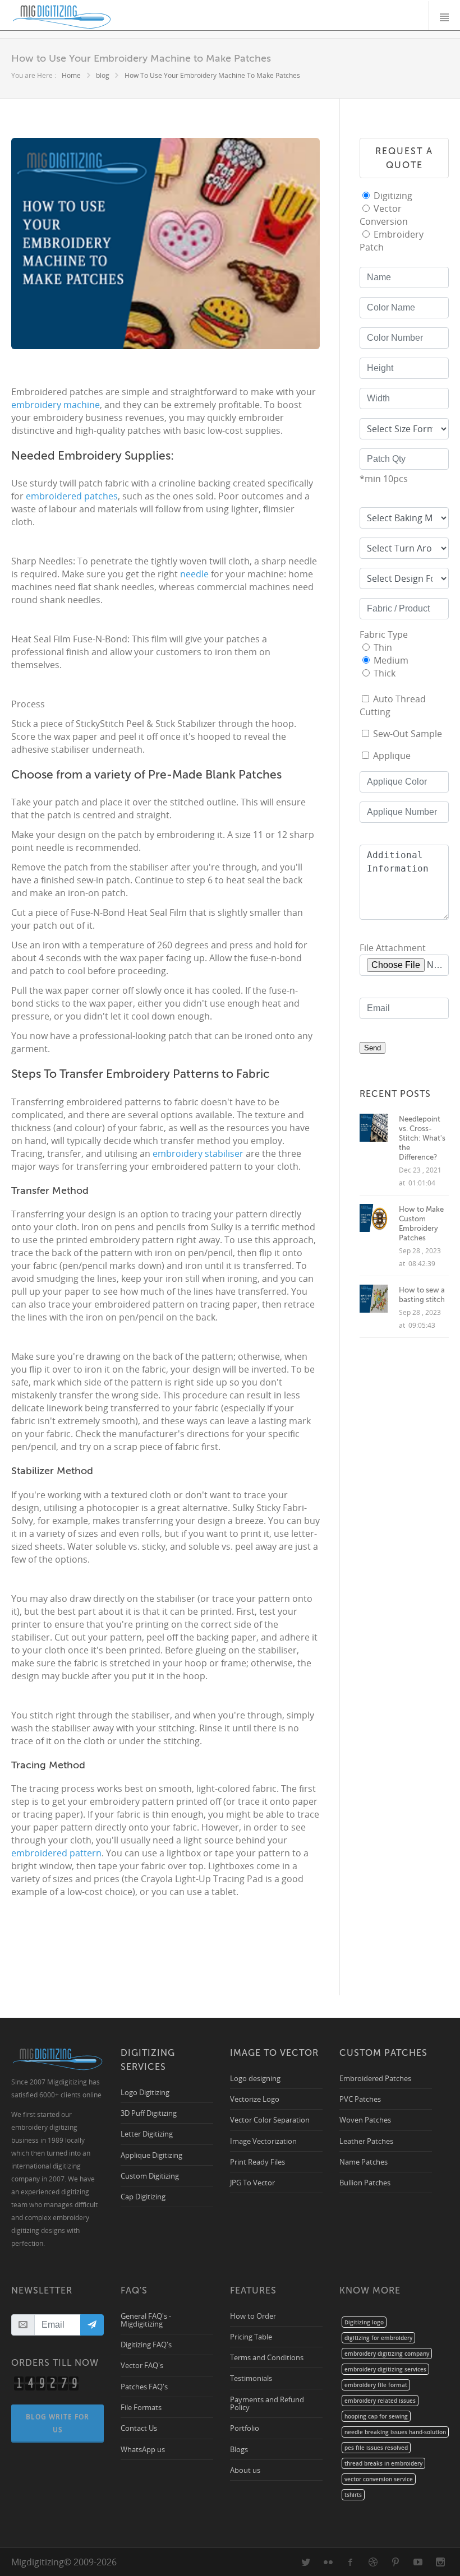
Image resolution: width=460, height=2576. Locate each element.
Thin (383, 647)
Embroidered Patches (375, 2078)
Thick (385, 673)
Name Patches (364, 2162)
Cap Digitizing (143, 2196)
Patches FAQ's (144, 2386)
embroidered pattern (56, 1853)
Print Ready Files (257, 2162)
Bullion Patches (365, 2182)
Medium (391, 660)
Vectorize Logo (255, 2099)
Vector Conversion (384, 215)
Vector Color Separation (270, 2119)
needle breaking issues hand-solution (395, 2432)
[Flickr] (328, 2562)
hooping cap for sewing (376, 2416)
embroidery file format (376, 2385)
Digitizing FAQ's (146, 2344)
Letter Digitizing (147, 2133)
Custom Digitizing (150, 2176)
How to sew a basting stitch (422, 1295)
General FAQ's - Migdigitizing (146, 2320)
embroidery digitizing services (385, 2369)
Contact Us (139, 2428)
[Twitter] (306, 2562)
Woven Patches (365, 2119)
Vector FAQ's (142, 2365)
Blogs (239, 2449)
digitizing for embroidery (378, 2338)
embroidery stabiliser (198, 1153)
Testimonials (251, 2378)
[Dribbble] (373, 2562)
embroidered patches (72, 496)
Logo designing (255, 2078)
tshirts (353, 2495)
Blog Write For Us (58, 2423)
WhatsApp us (143, 2449)
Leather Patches (366, 2141)
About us (245, 2470)
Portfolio (245, 2428)
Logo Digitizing (145, 2092)
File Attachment (393, 948)
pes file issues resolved (376, 2448)
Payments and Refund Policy (267, 2403)
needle (194, 574)
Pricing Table (251, 2336)
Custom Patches (383, 2053)
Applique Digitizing (151, 2155)
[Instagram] (440, 2562)
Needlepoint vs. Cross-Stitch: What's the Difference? (422, 1138)
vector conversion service (379, 2479)
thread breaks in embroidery (383, 2463)
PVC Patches (360, 2099)
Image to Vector (274, 2053)
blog (103, 75)
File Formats (141, 2407)
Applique (392, 756)
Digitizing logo (364, 2322)
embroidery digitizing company (387, 2353)
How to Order (253, 2316)
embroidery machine (56, 405)
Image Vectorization (263, 2141)
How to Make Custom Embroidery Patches (421, 1224)
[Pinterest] (395, 2562)
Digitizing (393, 196)
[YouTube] (418, 2562)
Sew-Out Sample (408, 734)
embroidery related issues (380, 2401)
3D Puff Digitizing (149, 2113)
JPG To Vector (252, 2182)
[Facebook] (351, 2562)
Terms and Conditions (267, 2357)
